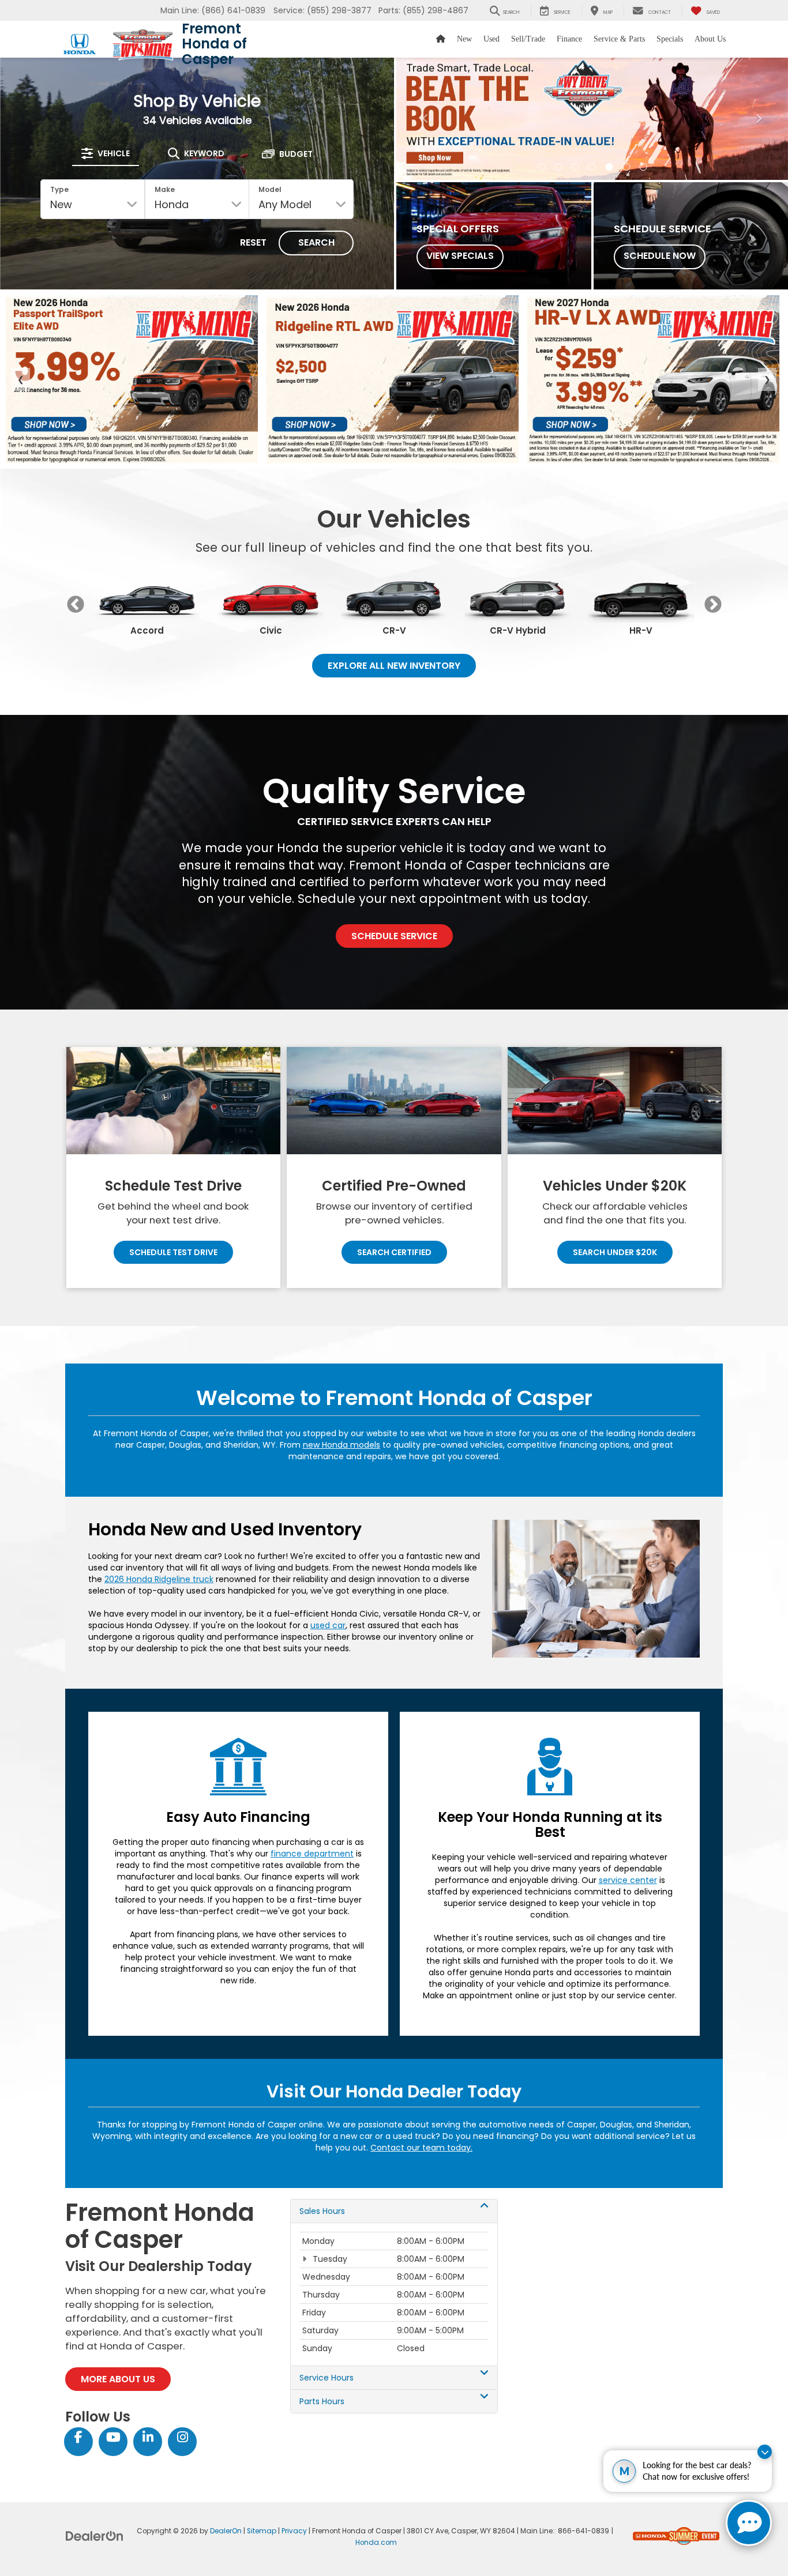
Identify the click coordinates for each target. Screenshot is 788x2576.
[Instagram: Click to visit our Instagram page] (182, 2438)
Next (713, 605)
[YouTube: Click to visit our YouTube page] (113, 2438)
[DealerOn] (95, 2536)
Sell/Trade (528, 39)
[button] (541, 167)
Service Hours (327, 2378)
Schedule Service (394, 936)
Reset (253, 242)
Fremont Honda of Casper (214, 44)
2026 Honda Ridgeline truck (159, 1579)
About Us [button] (710, 39)
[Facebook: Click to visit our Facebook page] (78, 2438)
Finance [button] (569, 39)
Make (165, 189)
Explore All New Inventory (394, 666)
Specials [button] (670, 39)
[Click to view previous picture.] (426, 119)
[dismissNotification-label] (765, 2452)
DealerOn (226, 2531)
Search (316, 242)
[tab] (106, 153)
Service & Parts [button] (619, 39)
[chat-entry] (749, 2523)
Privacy (294, 2531)
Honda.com (376, 2543)
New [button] (464, 39)
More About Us (118, 2379)
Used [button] (491, 39)
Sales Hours (322, 2211)
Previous (75, 605)
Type (59, 189)
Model (270, 189)
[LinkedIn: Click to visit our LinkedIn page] (148, 2438)
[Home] (441, 39)
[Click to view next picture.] (759, 119)
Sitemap (262, 2531)
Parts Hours (322, 2401)
